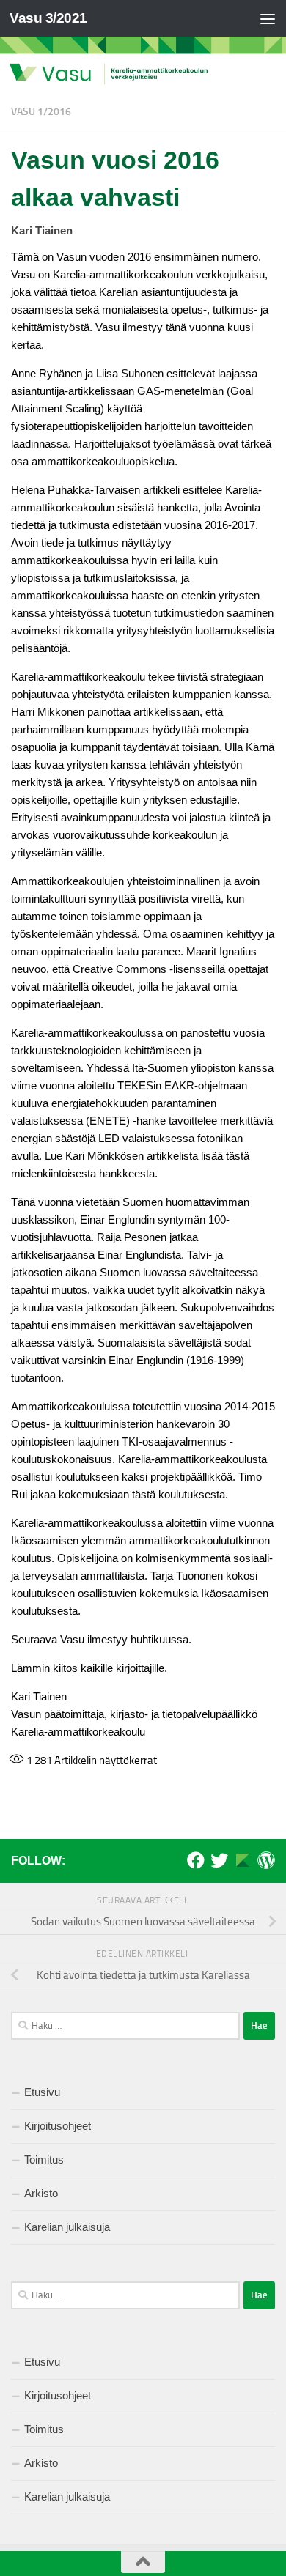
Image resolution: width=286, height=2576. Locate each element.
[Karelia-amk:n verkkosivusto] (243, 1860)
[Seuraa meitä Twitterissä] (219, 1860)
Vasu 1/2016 (41, 112)
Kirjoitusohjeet (58, 2126)
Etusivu (42, 2092)
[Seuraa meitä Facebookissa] (196, 1860)
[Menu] (268, 18)
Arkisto (41, 2193)
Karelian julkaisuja (67, 2227)
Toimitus (44, 2159)
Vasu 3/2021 (48, 18)
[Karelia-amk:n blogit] (266, 1860)
